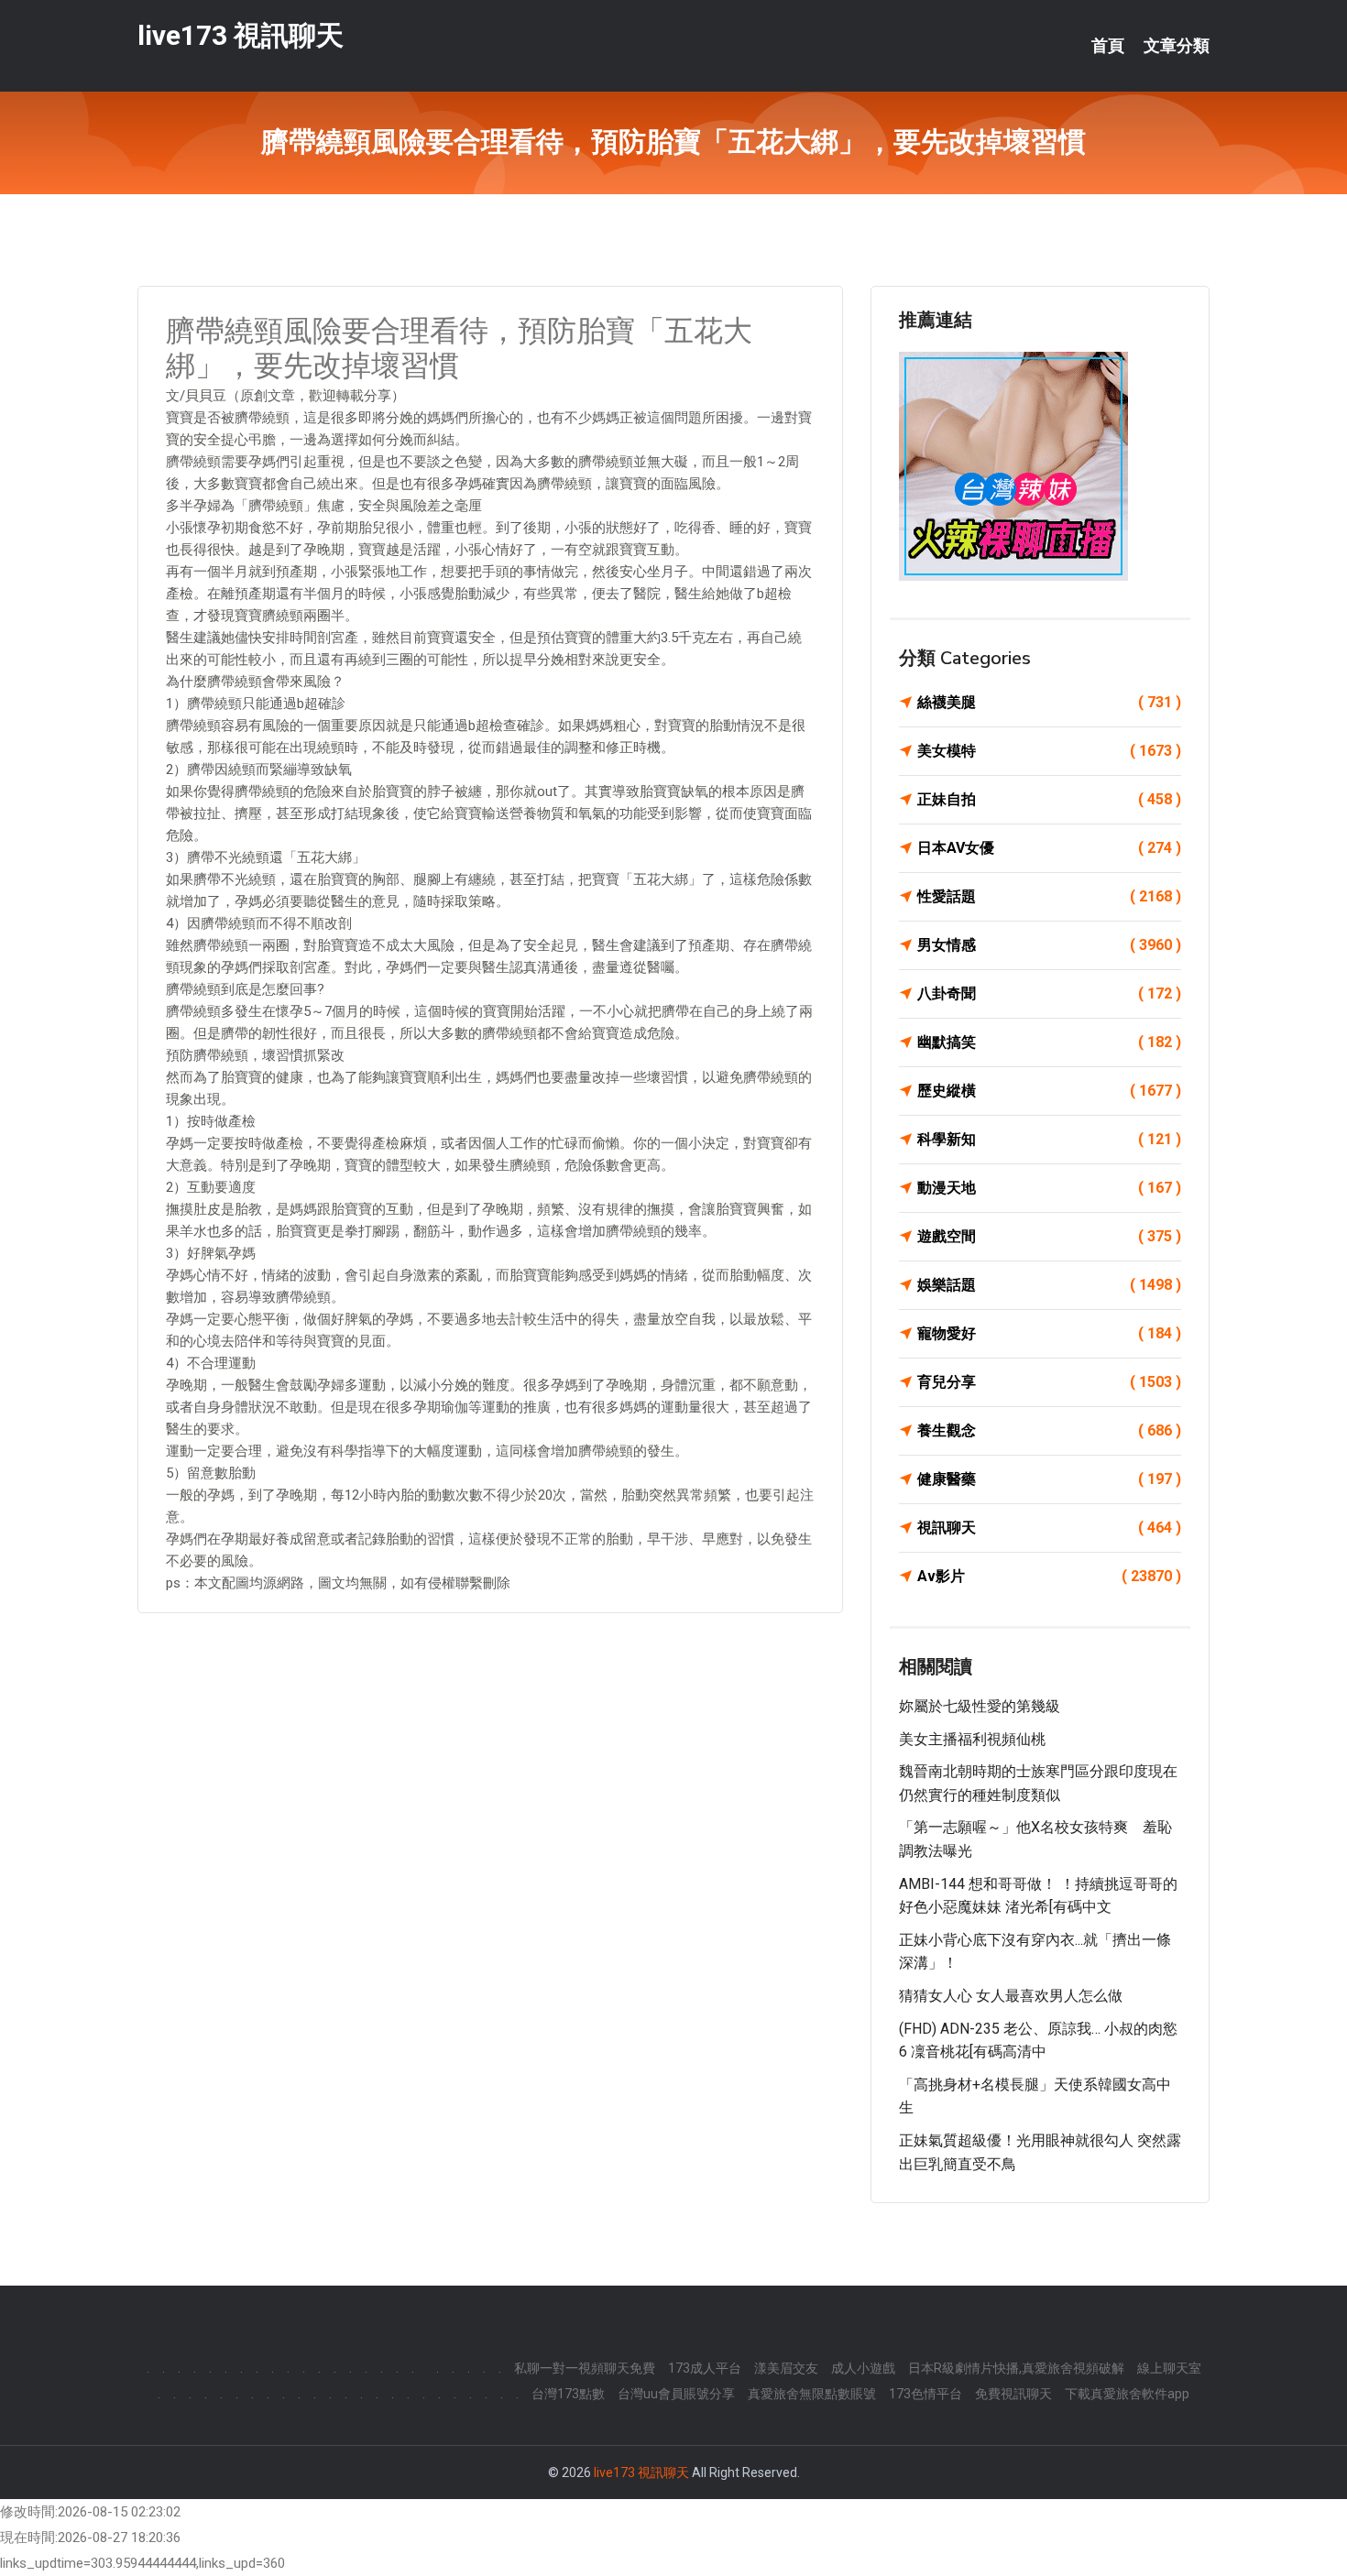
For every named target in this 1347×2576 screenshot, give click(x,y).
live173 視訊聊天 (241, 35)
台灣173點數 (568, 2394)
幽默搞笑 (1049, 1042)
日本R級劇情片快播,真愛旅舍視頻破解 (1016, 2368)
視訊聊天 (1049, 1528)
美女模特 (1049, 751)
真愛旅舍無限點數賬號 (812, 2394)
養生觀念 (1049, 1430)
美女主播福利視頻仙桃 (972, 1739)
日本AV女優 (1049, 848)
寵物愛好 (1049, 1333)
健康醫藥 (1049, 1479)
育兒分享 (1049, 1382)
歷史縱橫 (1049, 1091)
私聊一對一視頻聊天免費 (585, 2368)
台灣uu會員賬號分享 (676, 2394)
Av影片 (1049, 1576)
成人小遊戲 (863, 2368)
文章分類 (1177, 46)
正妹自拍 (1049, 799)
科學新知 (1049, 1139)
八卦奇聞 (1049, 993)
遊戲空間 (1049, 1236)
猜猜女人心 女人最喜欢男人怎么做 (1011, 1996)
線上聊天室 (1169, 2368)
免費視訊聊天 (1013, 2394)
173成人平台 (705, 2368)
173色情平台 (925, 2394)
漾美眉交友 (786, 2368)
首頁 (1108, 46)
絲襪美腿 (1049, 702)
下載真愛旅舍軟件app (1127, 2394)
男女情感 (1049, 945)
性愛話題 (1049, 896)
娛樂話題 (1049, 1285)
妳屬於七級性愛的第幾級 (980, 1706)
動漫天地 (1049, 1188)
